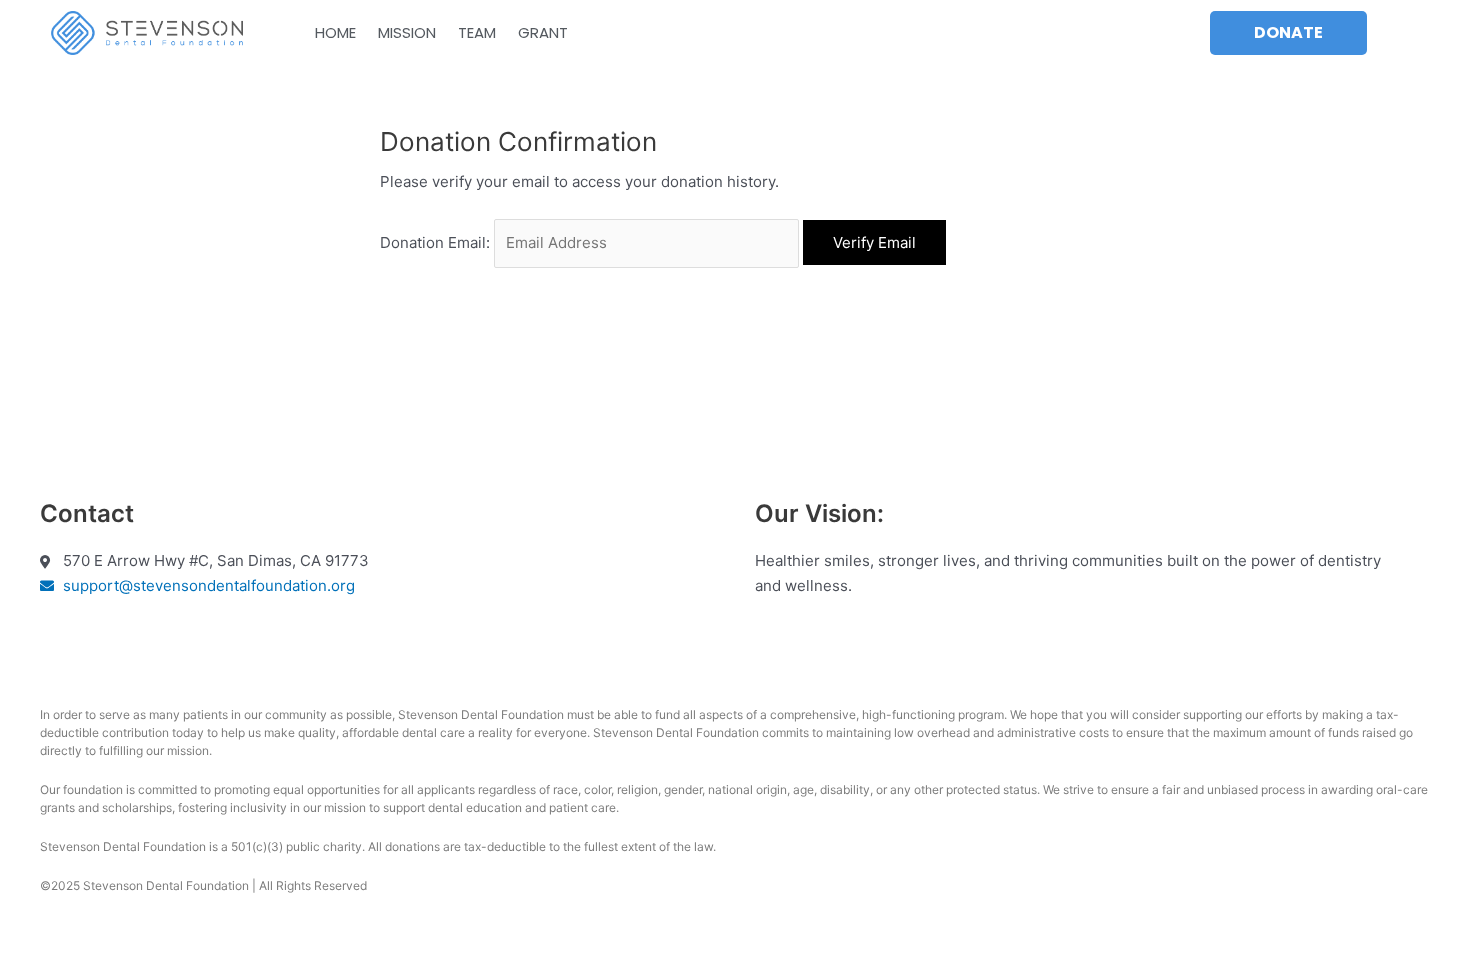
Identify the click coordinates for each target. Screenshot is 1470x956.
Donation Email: (435, 242)
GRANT (543, 32)
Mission (407, 32)
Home (335, 32)
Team (477, 32)
